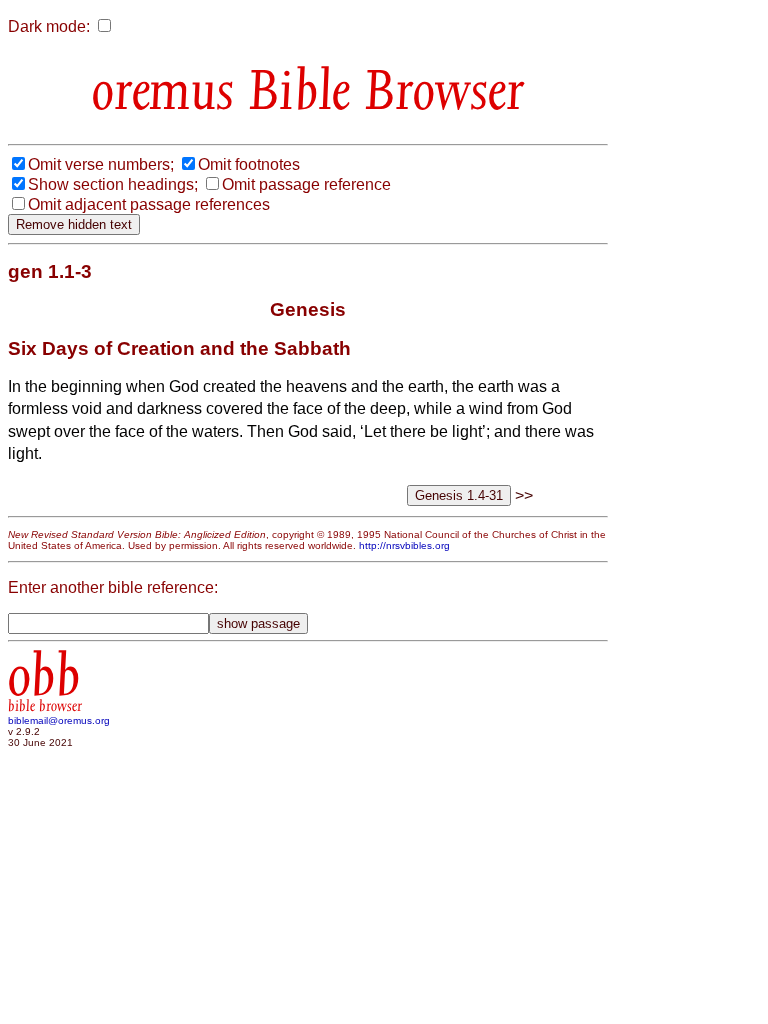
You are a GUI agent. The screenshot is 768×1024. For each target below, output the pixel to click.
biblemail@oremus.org (59, 720)
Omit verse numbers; (101, 164)
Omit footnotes (249, 164)
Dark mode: (49, 26)
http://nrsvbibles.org (404, 545)
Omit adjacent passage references (149, 204)
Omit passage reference (306, 184)
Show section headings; (113, 184)
